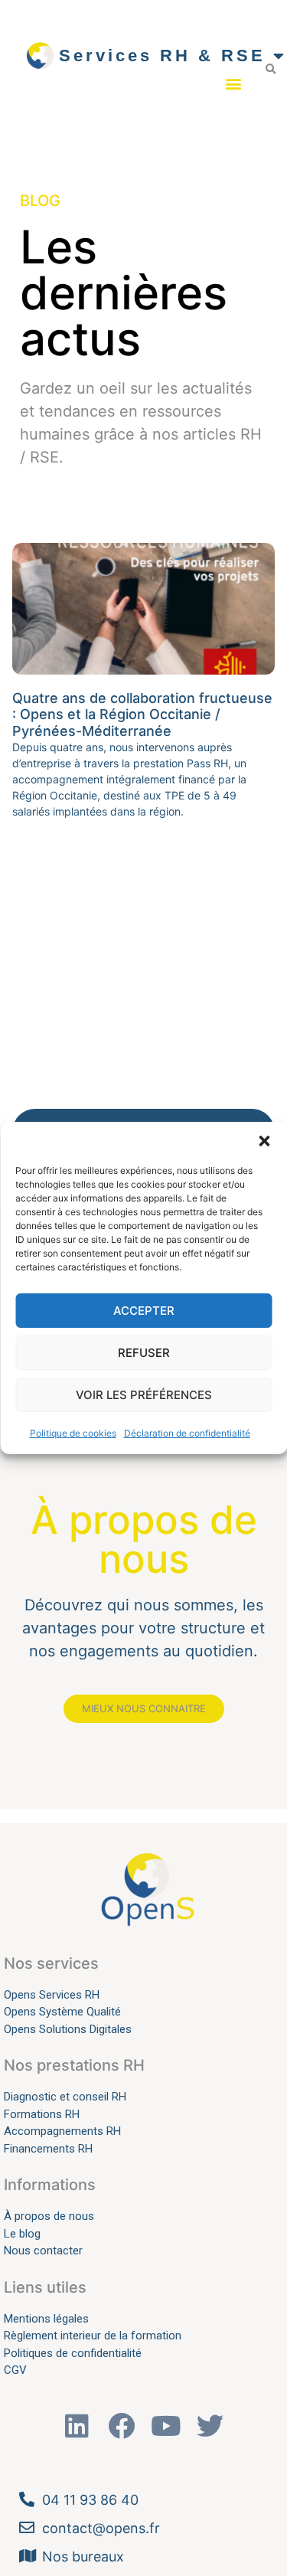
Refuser (144, 1353)
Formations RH (42, 2114)
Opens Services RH (52, 1995)
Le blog (22, 2234)
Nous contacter (43, 2251)
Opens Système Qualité (62, 2012)
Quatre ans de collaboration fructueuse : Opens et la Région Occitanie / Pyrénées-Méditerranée (142, 714)
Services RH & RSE (162, 56)
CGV (15, 2370)
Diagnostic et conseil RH (65, 2097)
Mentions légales (46, 2319)
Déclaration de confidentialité (187, 1433)
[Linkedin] (77, 2426)
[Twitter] (210, 2426)
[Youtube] (166, 2426)
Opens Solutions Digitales (68, 2029)
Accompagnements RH (62, 2131)
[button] (264, 1141)
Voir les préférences (144, 1395)
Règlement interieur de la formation (93, 2336)
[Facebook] (121, 2426)
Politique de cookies (73, 1433)
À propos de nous (49, 2216)
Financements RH (48, 2149)
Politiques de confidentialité (73, 2353)
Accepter (144, 1311)
